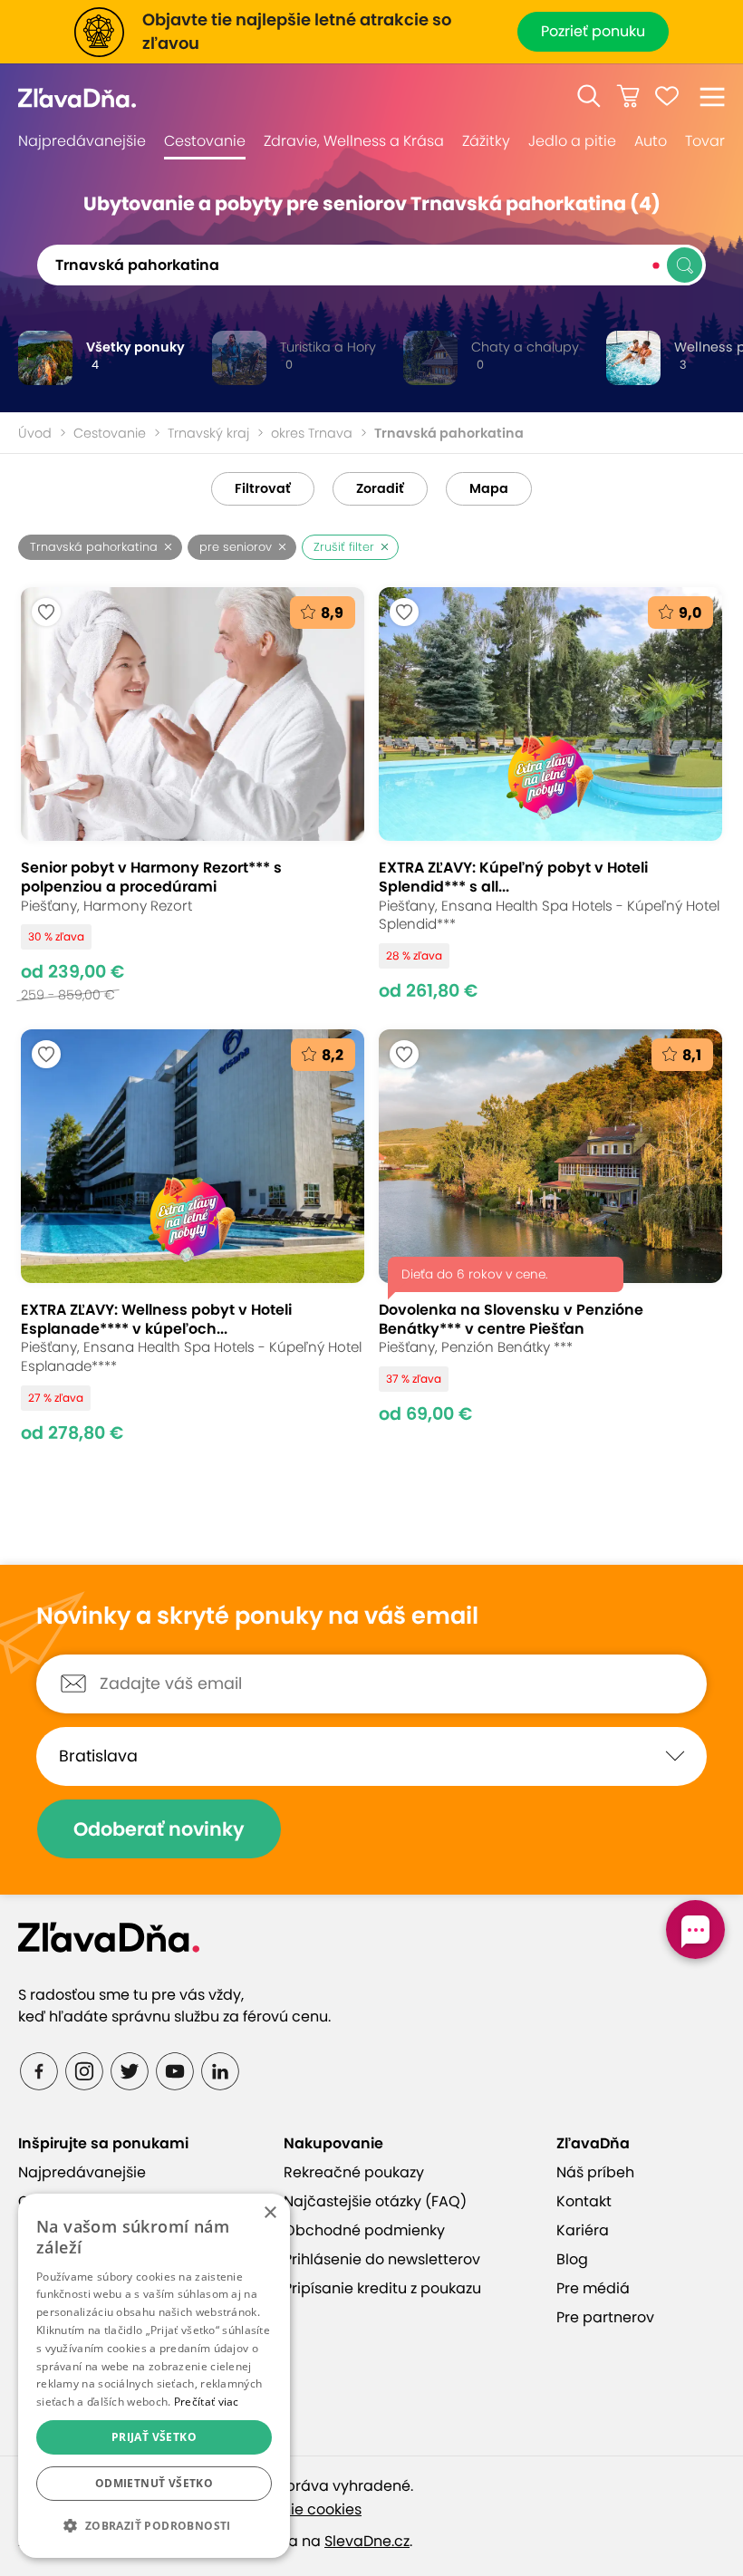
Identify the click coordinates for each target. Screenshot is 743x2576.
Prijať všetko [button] (154, 2437)
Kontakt (584, 2201)
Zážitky (486, 141)
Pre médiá (593, 2288)
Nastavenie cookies (292, 2509)
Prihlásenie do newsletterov (382, 2259)
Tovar (705, 141)
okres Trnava (312, 433)
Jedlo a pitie (572, 141)
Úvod (35, 433)
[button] (589, 96)
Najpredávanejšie (82, 141)
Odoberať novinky (159, 1829)
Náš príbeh (595, 2172)
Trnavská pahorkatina (94, 547)
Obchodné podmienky (364, 2230)
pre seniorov (236, 547)
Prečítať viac (207, 2402)
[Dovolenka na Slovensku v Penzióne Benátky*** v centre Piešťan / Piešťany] (550, 1236)
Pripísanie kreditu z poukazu (382, 2288)
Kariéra (583, 2230)
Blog (572, 2259)
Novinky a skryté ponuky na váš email (257, 1616)
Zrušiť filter (344, 547)
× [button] (270, 2213)
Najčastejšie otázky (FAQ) (375, 2201)
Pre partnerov (605, 2317)
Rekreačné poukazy (354, 2172)
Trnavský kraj (208, 433)
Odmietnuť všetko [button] (154, 2483)
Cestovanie (205, 141)
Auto (651, 141)
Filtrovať (263, 488)
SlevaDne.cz (367, 2541)
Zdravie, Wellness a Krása (354, 141)
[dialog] (154, 2376)
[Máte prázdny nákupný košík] (628, 96)
